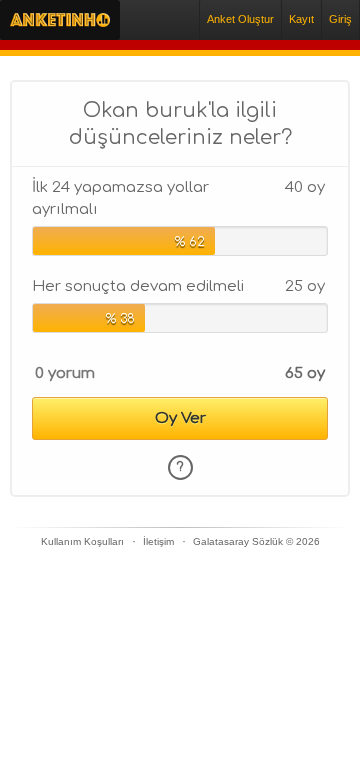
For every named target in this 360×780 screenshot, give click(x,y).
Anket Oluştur (240, 19)
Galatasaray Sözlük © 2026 (256, 541)
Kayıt (301, 19)
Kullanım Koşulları (82, 541)
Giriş (340, 19)
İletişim (158, 541)
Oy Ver (180, 418)
